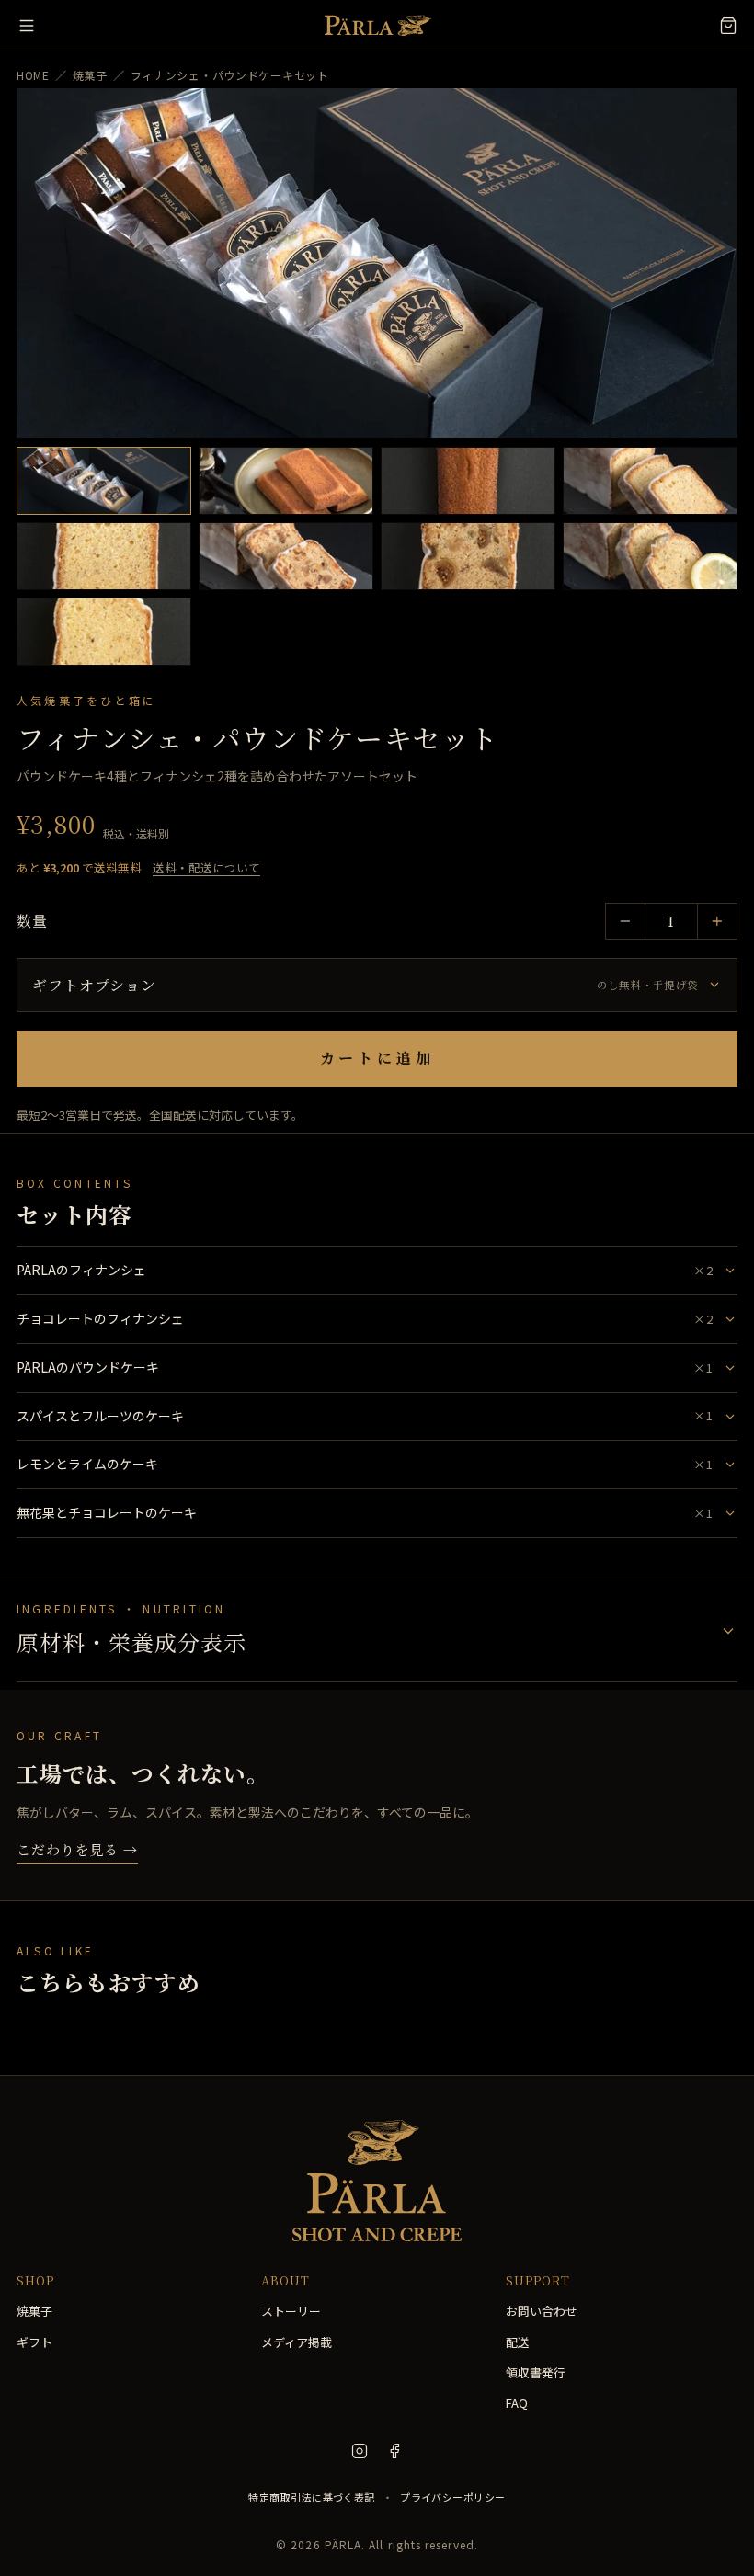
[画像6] (286, 556)
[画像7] (468, 556)
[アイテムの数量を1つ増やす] (717, 921)
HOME (33, 75)
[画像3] (468, 481)
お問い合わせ (542, 2311)
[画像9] (104, 632)
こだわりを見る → (77, 1849)
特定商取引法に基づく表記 (311, 2497)
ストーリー (291, 2311)
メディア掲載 (297, 2342)
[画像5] (104, 556)
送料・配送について (206, 867)
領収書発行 (536, 2372)
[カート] (728, 26)
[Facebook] (394, 2451)
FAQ (517, 2403)
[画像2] (286, 481)
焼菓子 (90, 75)
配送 (518, 2342)
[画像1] (104, 481)
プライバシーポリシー (452, 2497)
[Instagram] (360, 2451)
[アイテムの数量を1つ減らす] (625, 921)
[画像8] (650, 556)
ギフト (34, 2342)
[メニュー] (27, 26)
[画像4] (650, 481)
